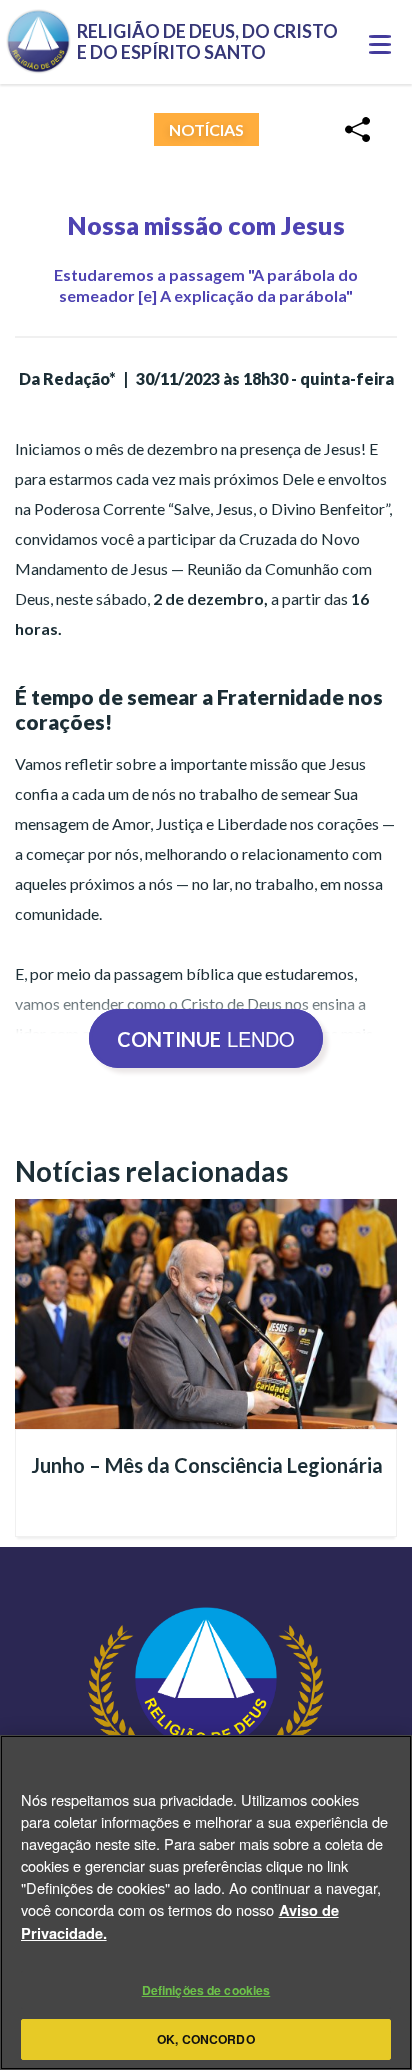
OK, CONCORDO (205, 2039)
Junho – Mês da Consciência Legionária (207, 1465)
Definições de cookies (206, 1990)
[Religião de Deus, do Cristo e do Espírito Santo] (206, 1734)
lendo (206, 1038)
